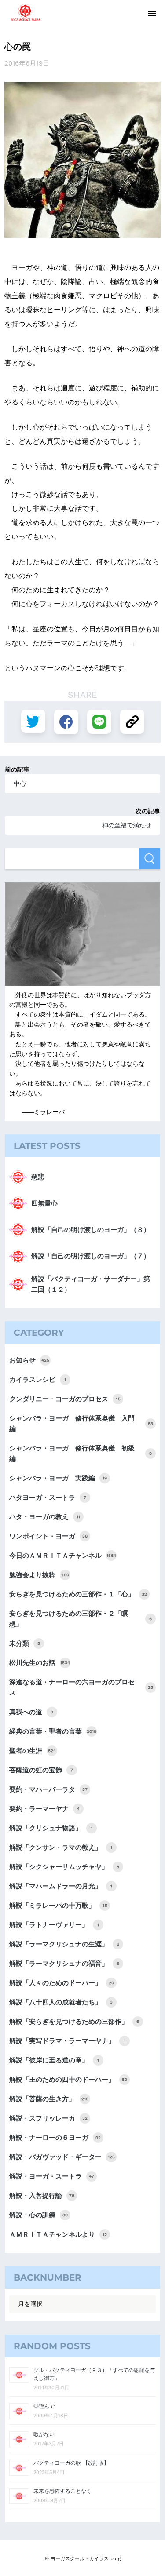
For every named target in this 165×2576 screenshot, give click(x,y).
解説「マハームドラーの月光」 (61, 1886)
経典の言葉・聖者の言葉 (53, 1731)
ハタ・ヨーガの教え (45, 1517)
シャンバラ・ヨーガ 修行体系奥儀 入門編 (81, 1424)
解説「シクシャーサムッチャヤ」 (64, 1867)
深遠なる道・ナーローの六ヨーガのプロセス (81, 1687)
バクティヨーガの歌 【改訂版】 (71, 2463)
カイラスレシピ (38, 1380)
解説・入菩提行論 (42, 2196)
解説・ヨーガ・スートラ (52, 2176)
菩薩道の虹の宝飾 (41, 1770)
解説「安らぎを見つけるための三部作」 (74, 2022)
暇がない (44, 2434)
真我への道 (31, 1712)
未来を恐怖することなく (62, 2491)
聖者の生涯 (33, 1751)
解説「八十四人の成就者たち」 (61, 2002)
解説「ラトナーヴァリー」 (54, 1925)
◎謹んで (44, 2406)
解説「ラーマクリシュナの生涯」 (64, 1944)
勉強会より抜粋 (39, 1575)
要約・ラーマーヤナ (44, 1809)
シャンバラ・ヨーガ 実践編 (58, 1478)
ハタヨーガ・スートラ (48, 1498)
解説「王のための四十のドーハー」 (68, 2080)
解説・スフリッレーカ (48, 2118)
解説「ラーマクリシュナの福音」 (64, 1964)
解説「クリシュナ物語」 (51, 1828)
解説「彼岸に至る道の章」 (54, 2060)
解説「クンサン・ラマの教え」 (61, 1847)
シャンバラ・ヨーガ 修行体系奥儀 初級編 (81, 1454)
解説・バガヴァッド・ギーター (62, 2157)
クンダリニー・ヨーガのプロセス (65, 1399)
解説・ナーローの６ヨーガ (55, 2138)
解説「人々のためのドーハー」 (62, 1983)
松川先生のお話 (40, 1663)
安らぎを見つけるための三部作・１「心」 (78, 1594)
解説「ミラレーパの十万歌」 (58, 1906)
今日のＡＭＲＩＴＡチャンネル (63, 1556)
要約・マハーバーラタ (48, 1789)
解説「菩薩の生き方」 (49, 2099)
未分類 (25, 1643)
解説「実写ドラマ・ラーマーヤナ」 (67, 2041)
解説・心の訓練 (38, 2215)
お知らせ (29, 1360)
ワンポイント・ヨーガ (48, 1536)
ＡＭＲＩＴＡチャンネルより (58, 2234)
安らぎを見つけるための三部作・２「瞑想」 (81, 1619)
